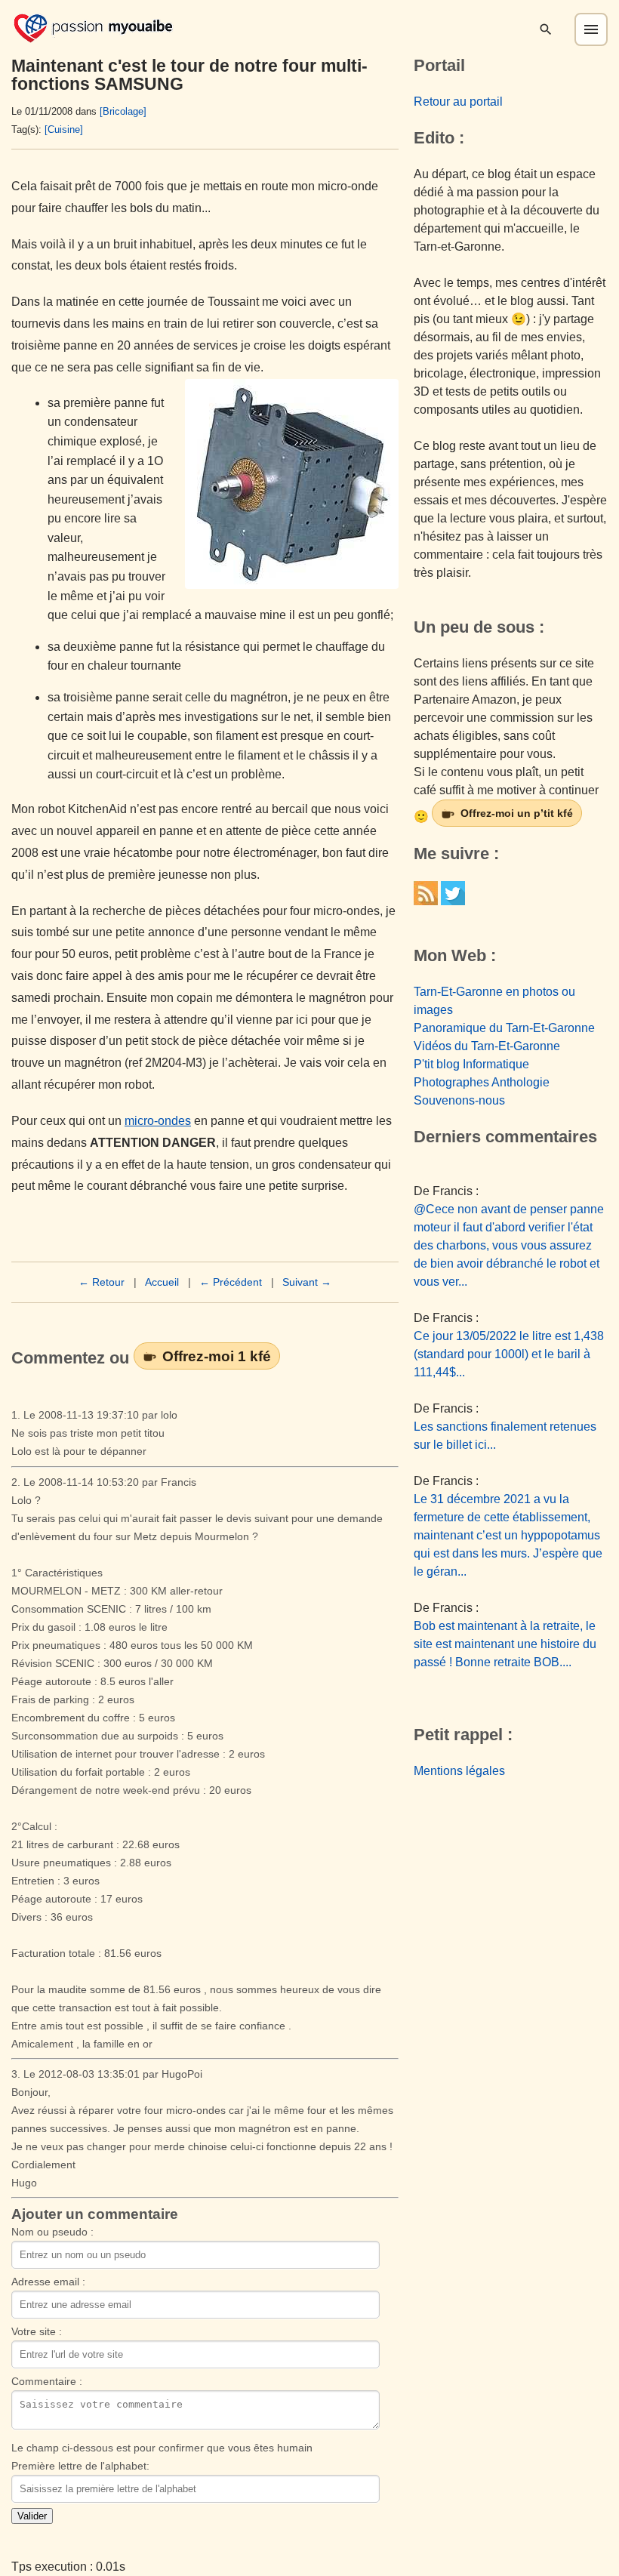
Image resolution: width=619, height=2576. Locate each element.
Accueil (162, 1282)
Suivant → (307, 1282)
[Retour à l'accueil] (93, 27)
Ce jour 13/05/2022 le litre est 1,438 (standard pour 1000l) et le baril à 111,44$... (509, 1354)
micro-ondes (158, 1121)
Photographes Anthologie (482, 1082)
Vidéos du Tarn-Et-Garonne (487, 1046)
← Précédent (231, 1282)
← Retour (102, 1282)
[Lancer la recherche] (546, 29)
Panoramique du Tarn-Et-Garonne (504, 1028)
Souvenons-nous (459, 1100)
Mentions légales (459, 1771)
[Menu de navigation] (591, 29)
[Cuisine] (64, 129)
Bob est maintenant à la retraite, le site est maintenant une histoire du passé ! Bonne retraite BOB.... (505, 1644)
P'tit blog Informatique (471, 1064)
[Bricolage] (123, 111)
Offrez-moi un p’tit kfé (517, 813)
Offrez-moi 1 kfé (217, 1356)
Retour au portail (458, 102)
